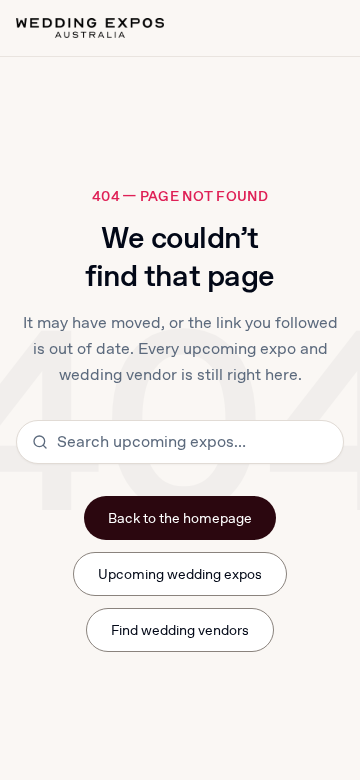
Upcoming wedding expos (180, 574)
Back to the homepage (180, 518)
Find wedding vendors (180, 630)
